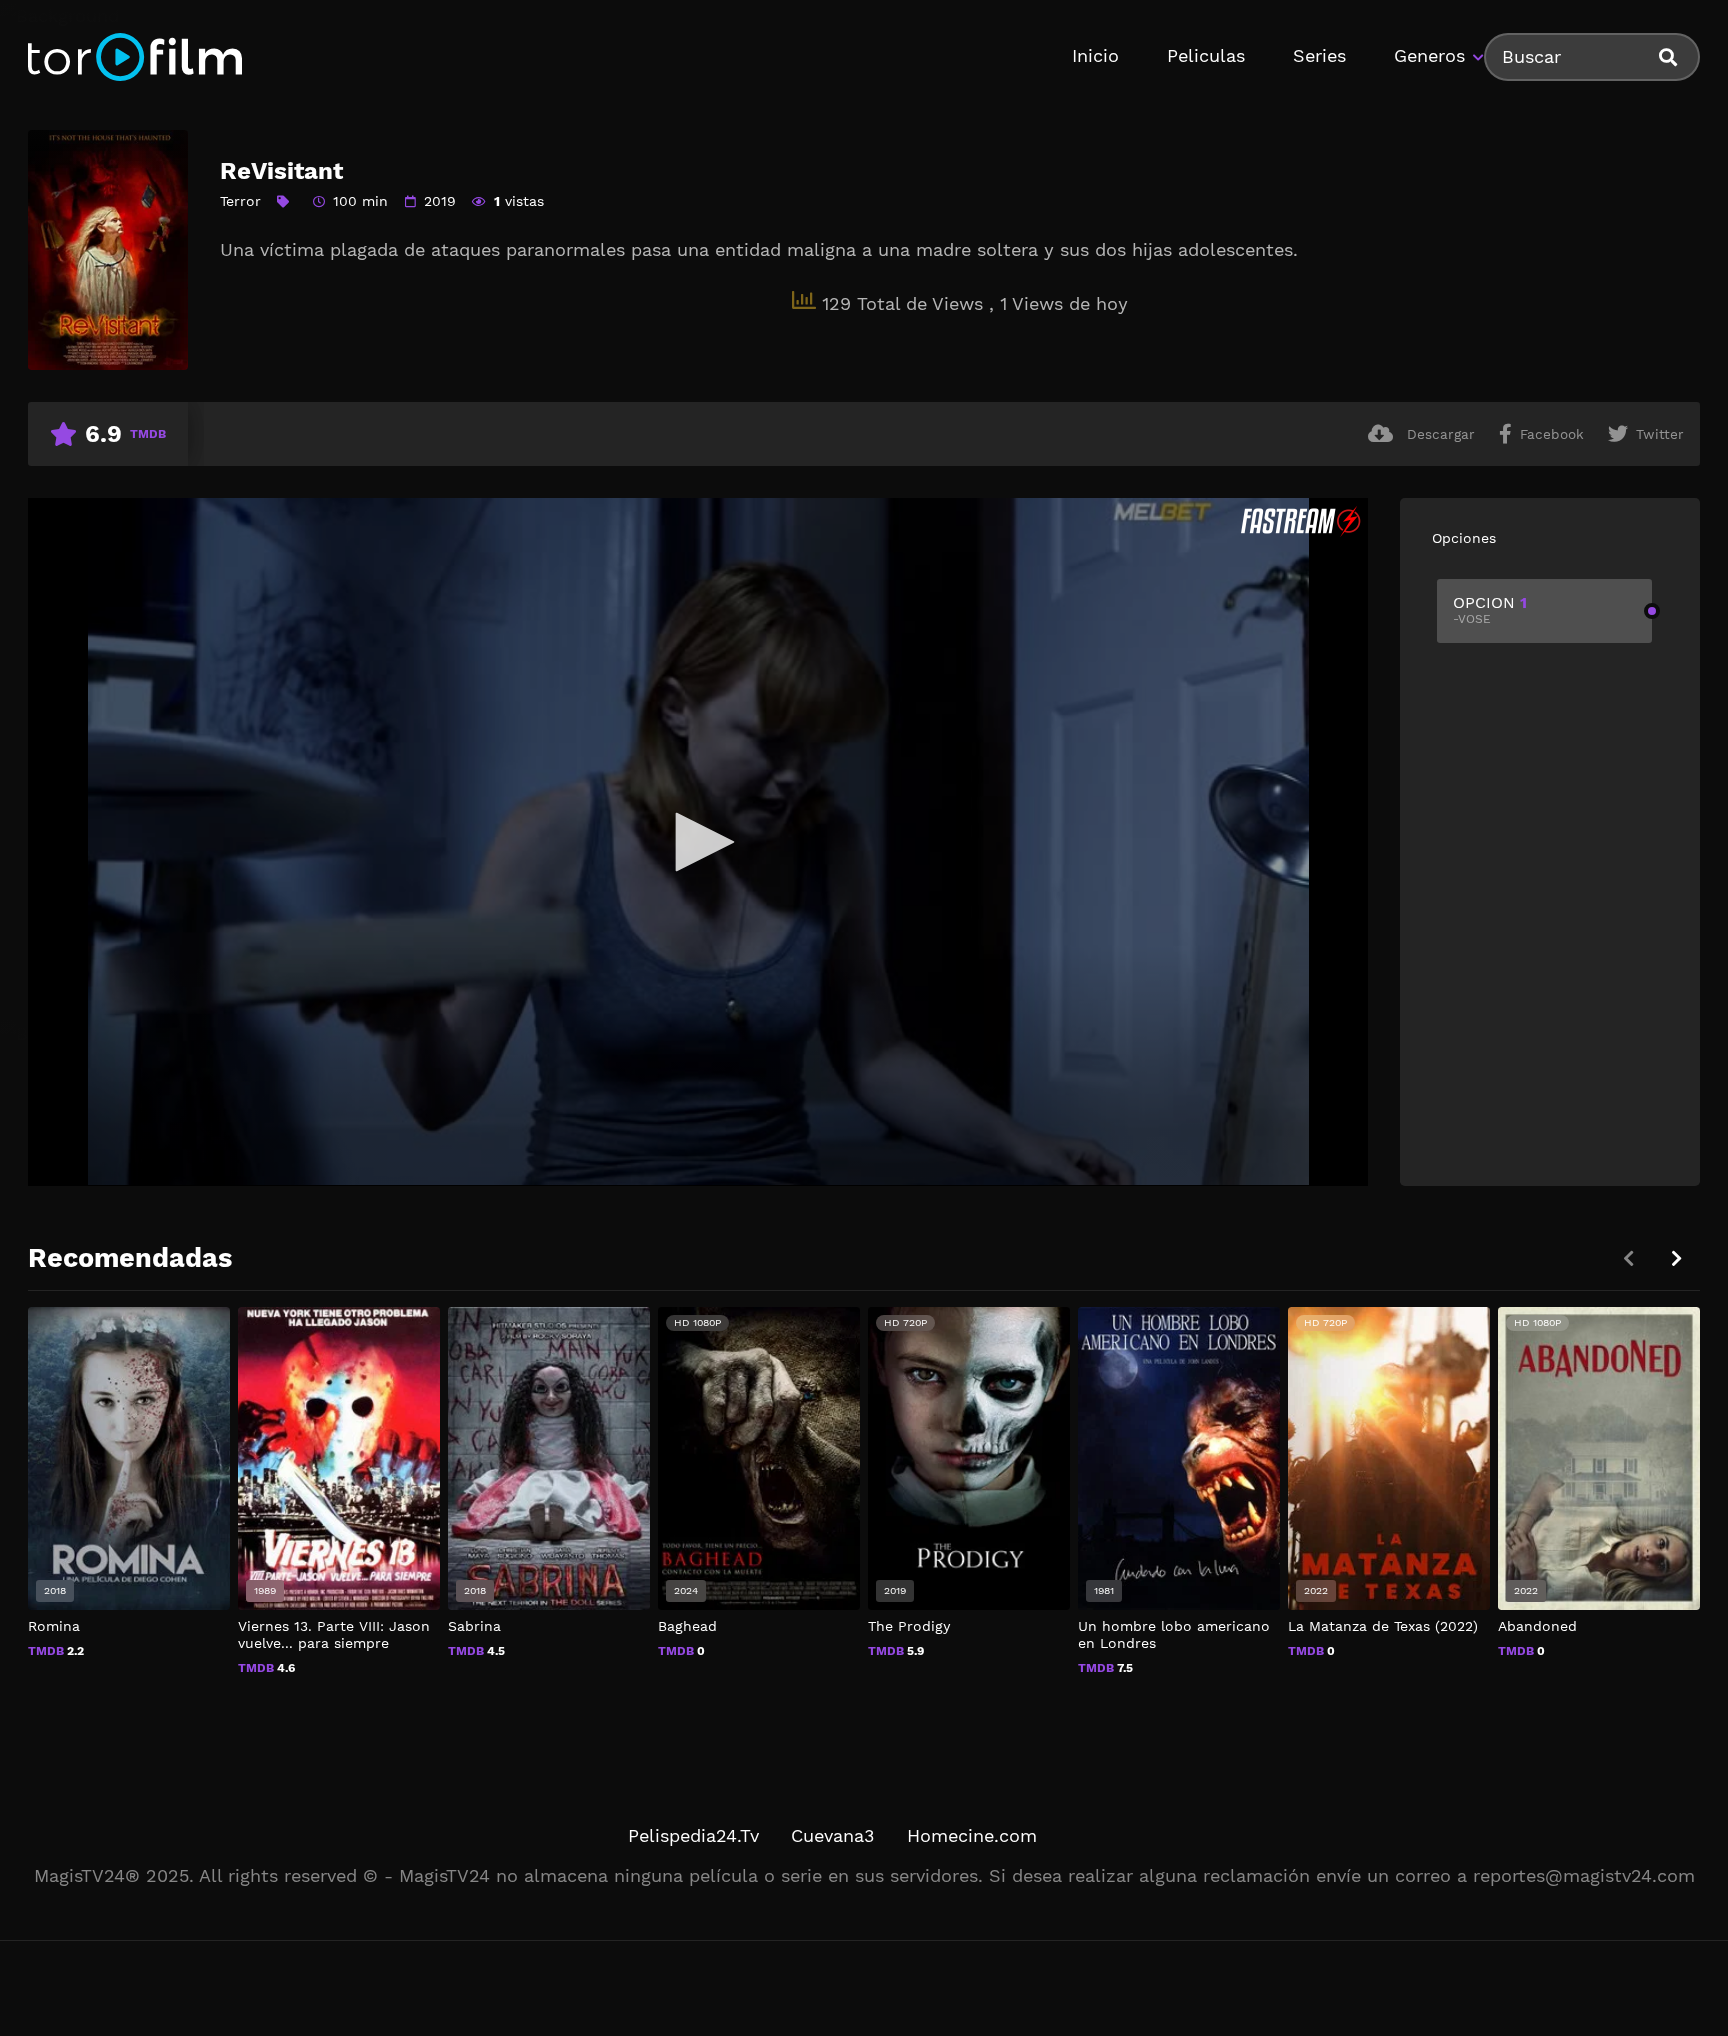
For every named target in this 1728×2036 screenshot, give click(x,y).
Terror (240, 201)
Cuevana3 (833, 1835)
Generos (1429, 55)
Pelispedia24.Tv (693, 1835)
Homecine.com (972, 1835)
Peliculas (1206, 55)
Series (1319, 55)
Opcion (1490, 609)
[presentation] (1676, 1258)
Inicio (1095, 55)
